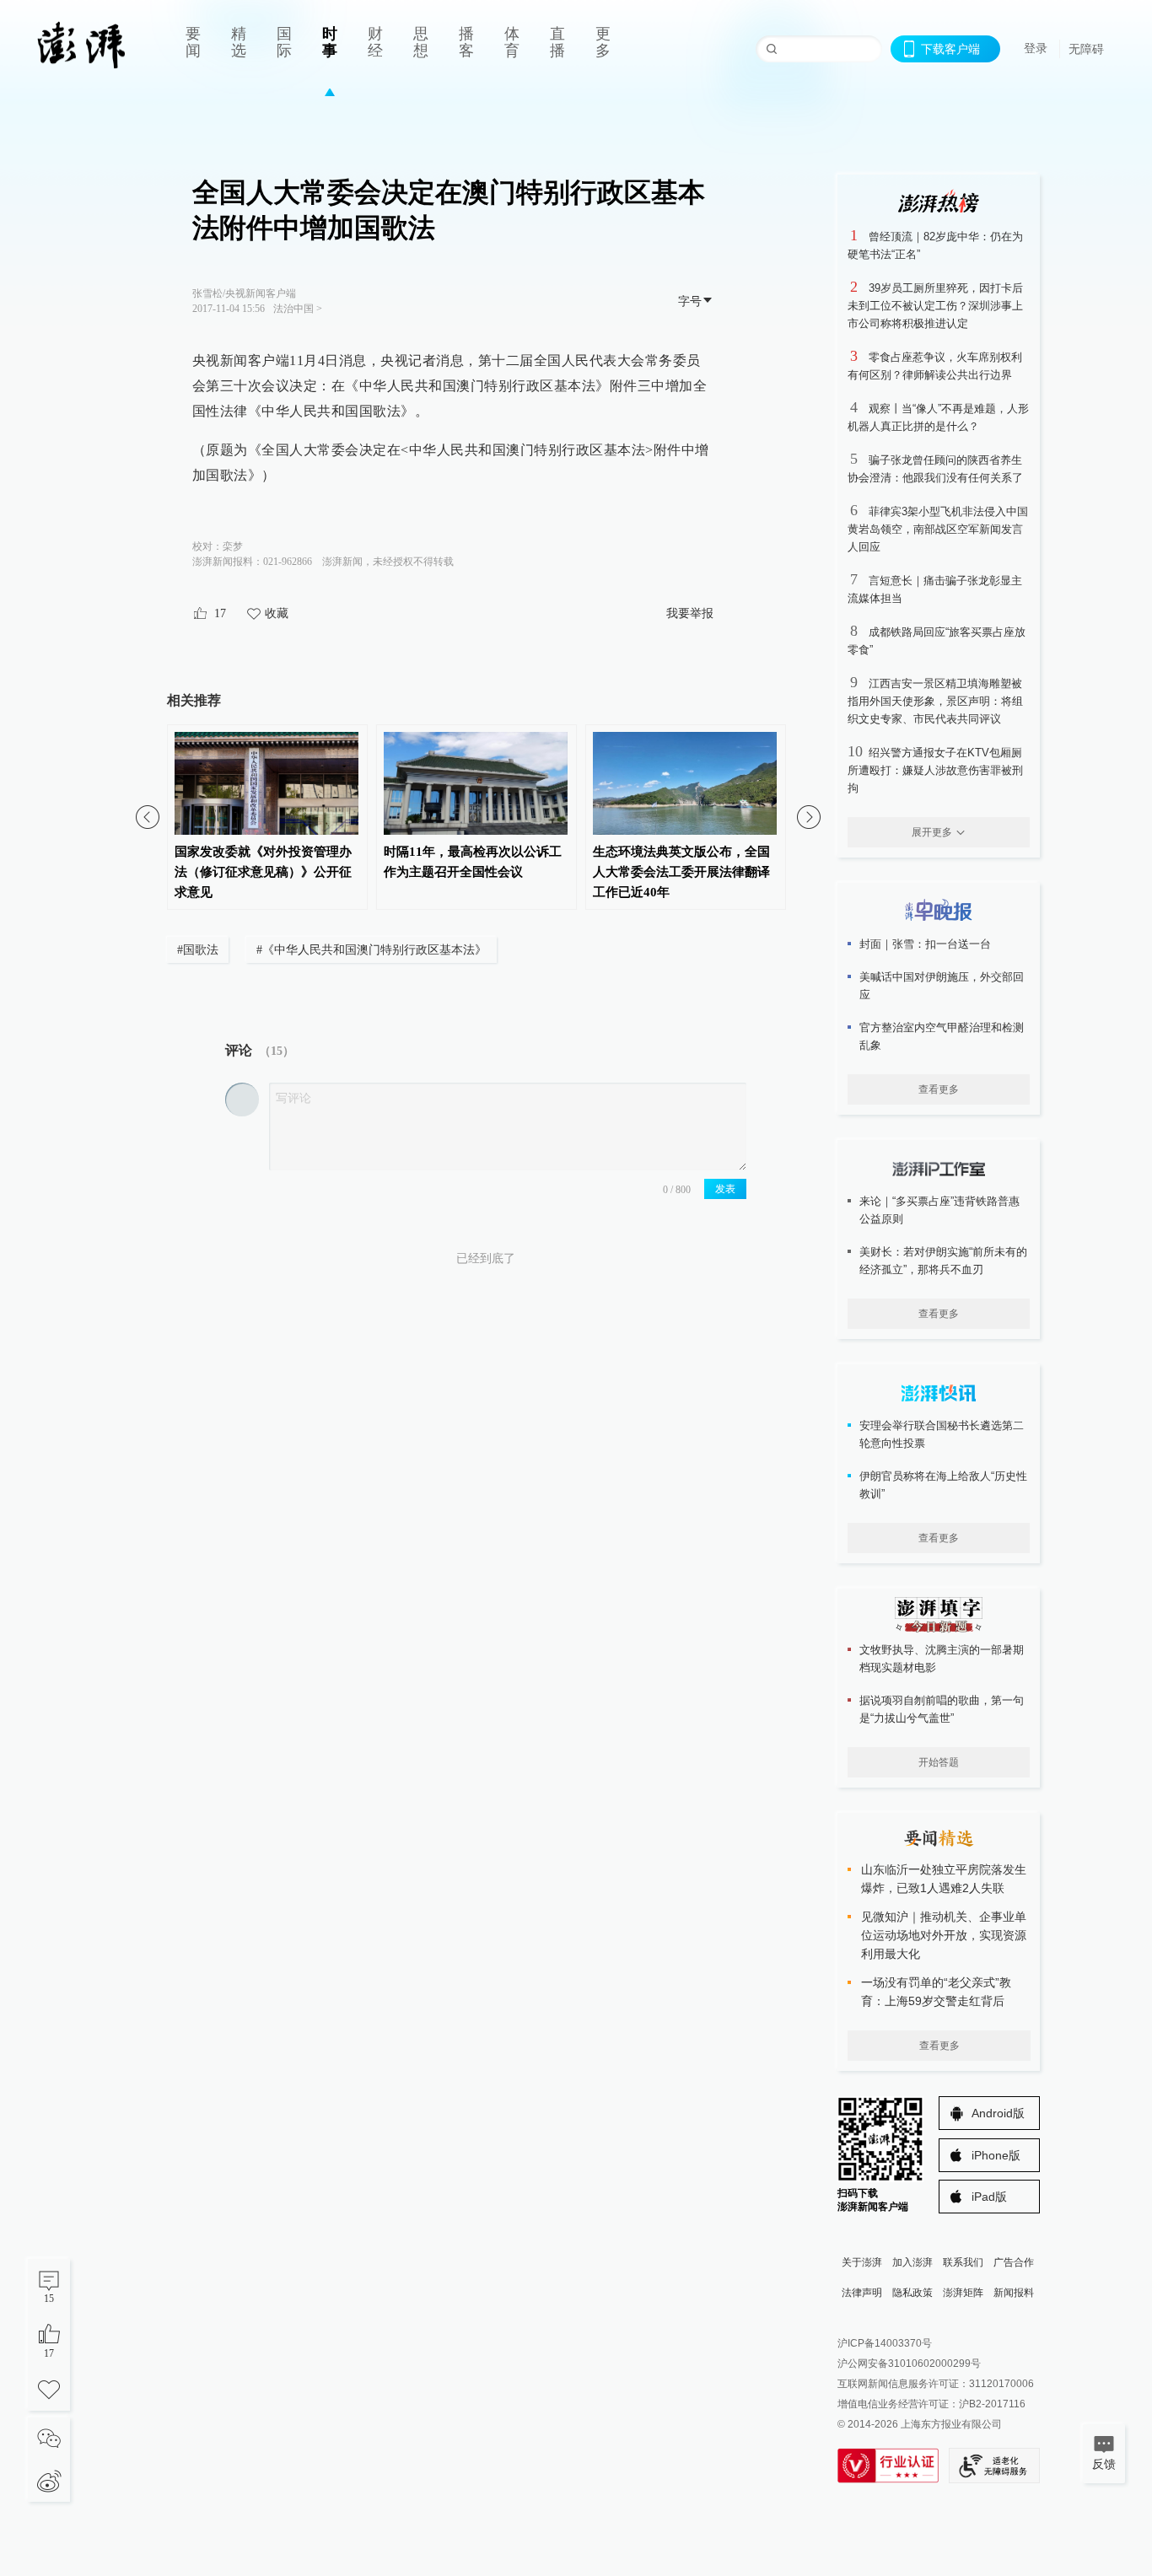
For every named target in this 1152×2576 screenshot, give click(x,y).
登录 (1036, 48)
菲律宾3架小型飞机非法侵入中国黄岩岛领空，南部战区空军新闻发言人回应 (938, 529)
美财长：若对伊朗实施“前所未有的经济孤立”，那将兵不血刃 (943, 1261)
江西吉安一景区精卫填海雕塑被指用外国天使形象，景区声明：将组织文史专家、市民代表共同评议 (935, 701)
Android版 (998, 2113)
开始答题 (939, 1762)
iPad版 (989, 2197)
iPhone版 (996, 2155)
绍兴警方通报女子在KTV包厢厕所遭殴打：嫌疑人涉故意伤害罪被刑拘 (935, 770)
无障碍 (1086, 49)
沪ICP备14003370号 (885, 2343)
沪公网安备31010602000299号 (909, 2364)
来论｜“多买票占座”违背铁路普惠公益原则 (939, 1210)
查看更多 (939, 1089)
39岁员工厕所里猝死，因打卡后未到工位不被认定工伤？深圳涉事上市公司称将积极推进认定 (935, 306)
